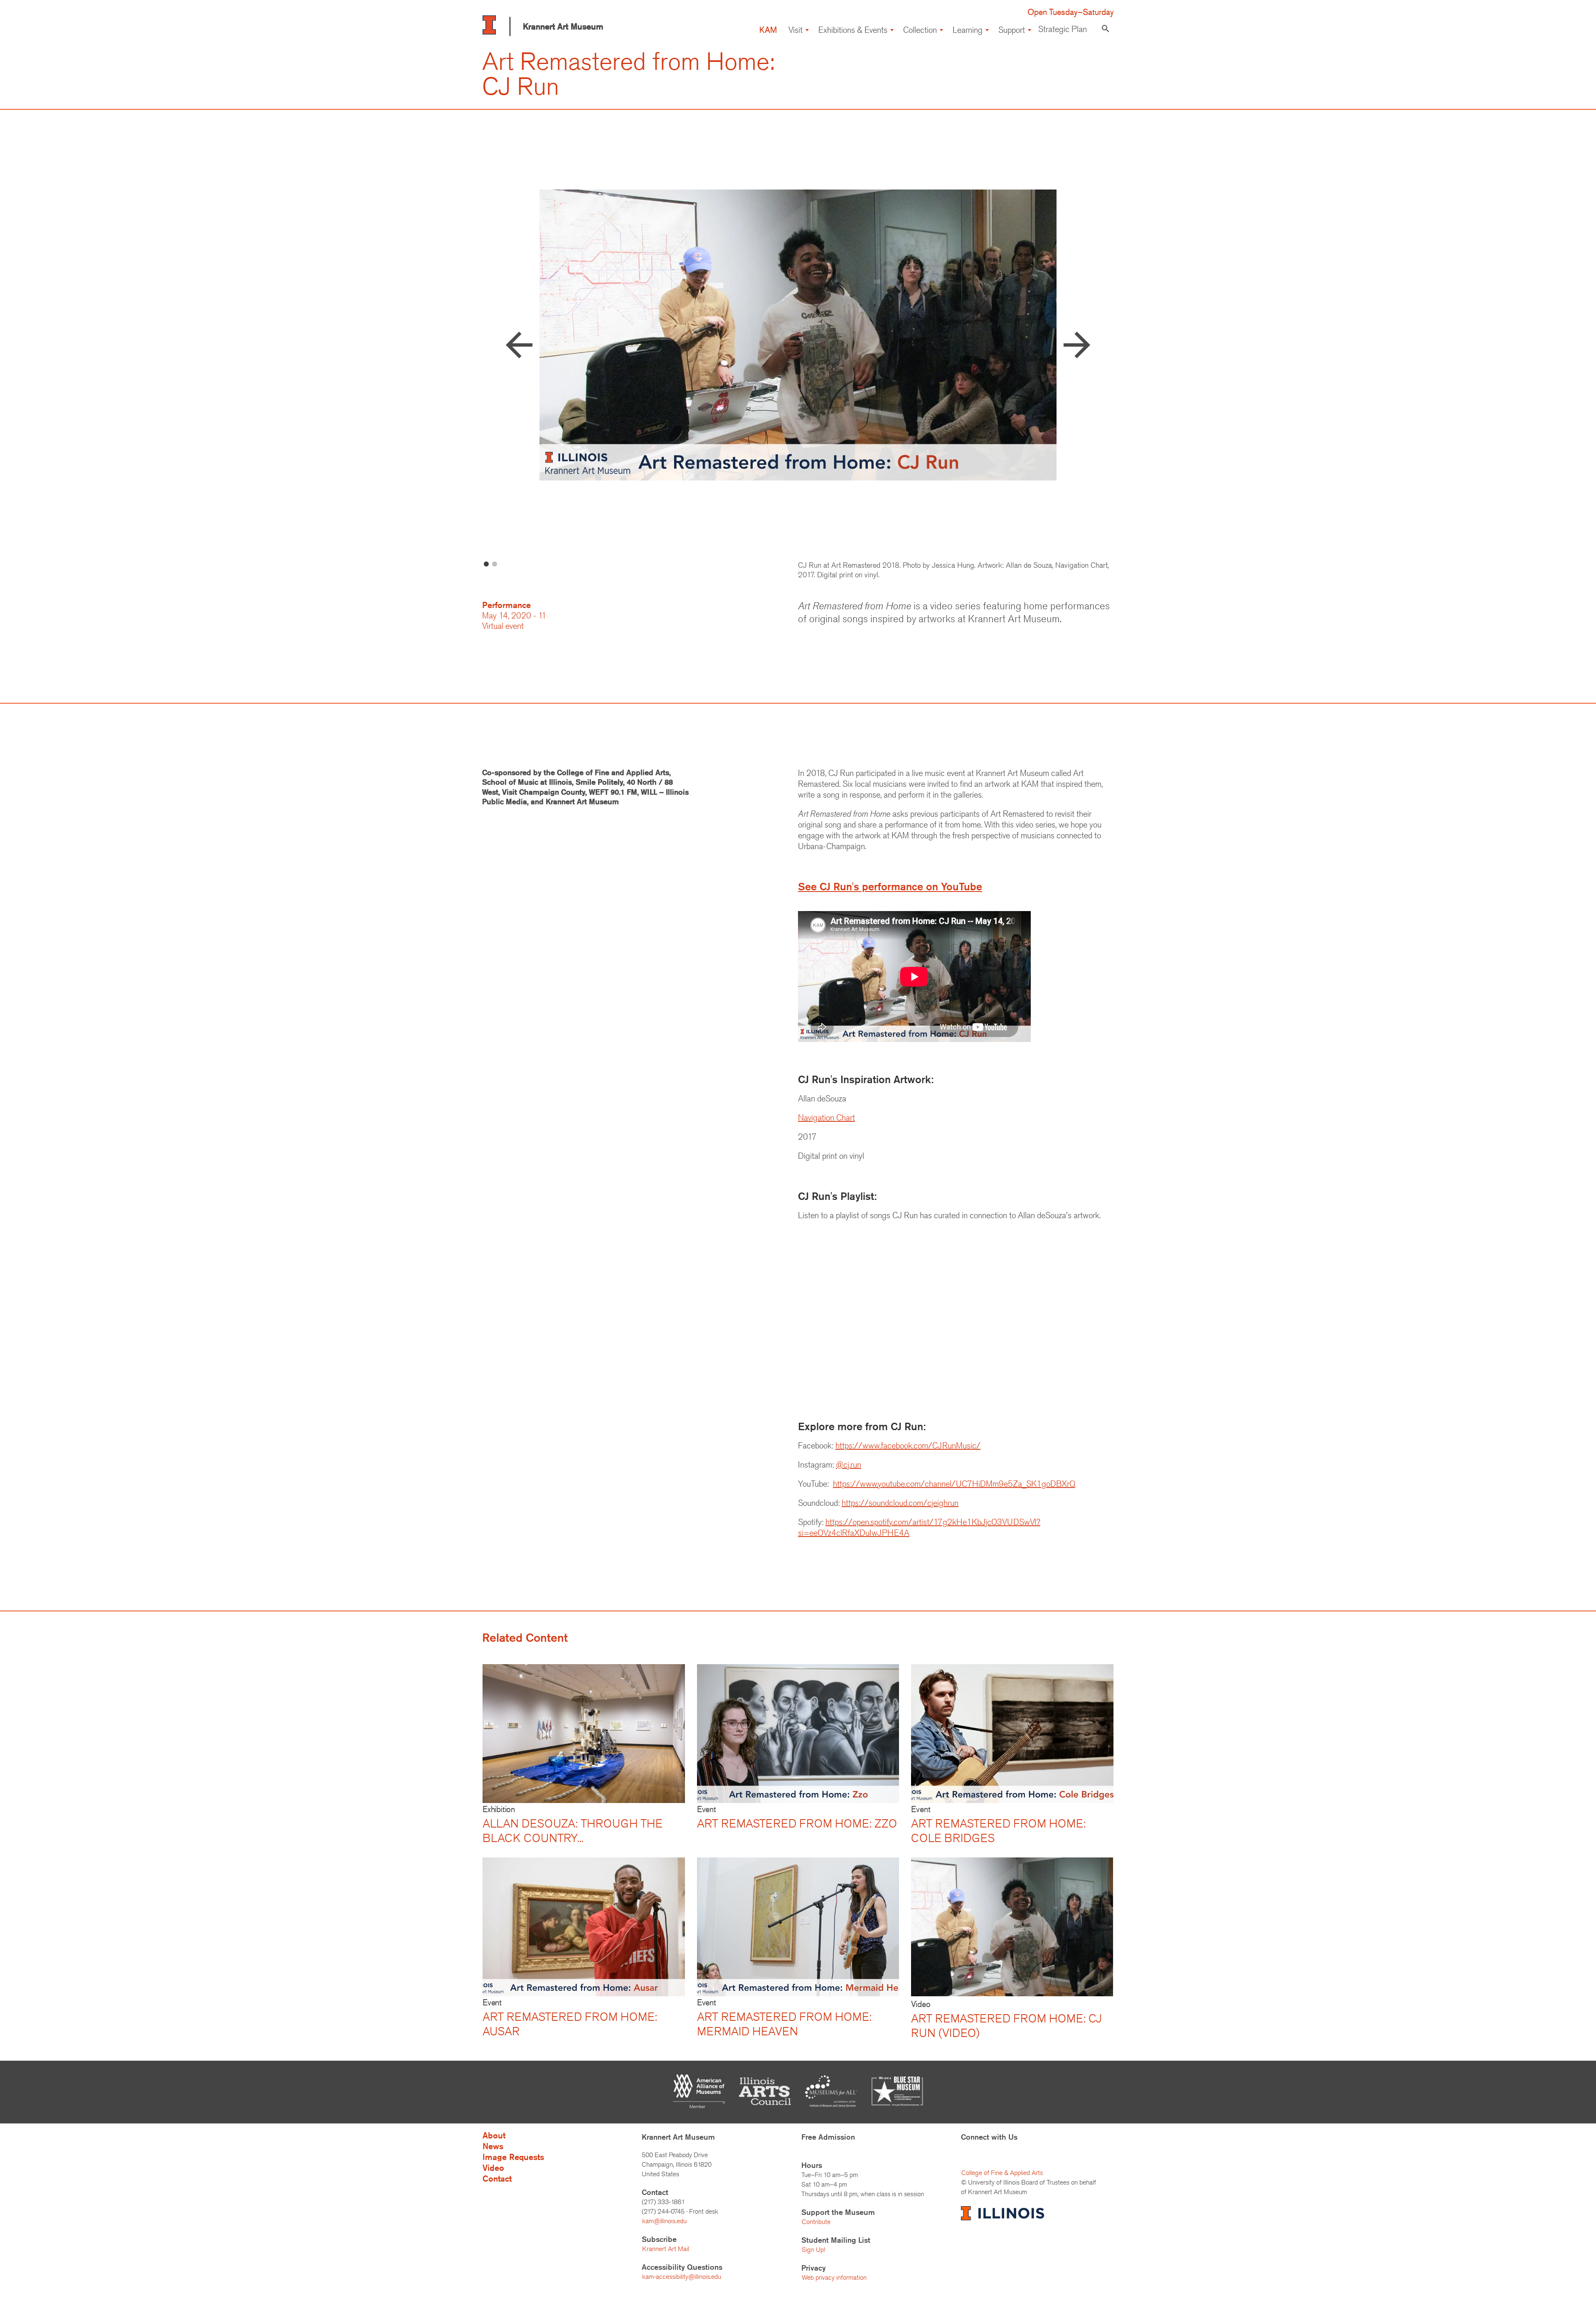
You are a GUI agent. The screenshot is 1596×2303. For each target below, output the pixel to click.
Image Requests (513, 2157)
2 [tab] (495, 564)
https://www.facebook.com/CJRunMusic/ (908, 1445)
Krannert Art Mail (666, 2249)
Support (1012, 30)
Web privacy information (834, 2277)
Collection (920, 30)
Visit (796, 30)
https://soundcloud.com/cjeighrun (900, 1503)
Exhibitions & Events (853, 30)
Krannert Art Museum (563, 26)
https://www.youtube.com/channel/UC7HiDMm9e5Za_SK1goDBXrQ (954, 1484)
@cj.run (848, 1464)
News (493, 2146)
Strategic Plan (1063, 29)
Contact (497, 2179)
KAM (768, 30)
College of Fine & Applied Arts (1002, 2173)
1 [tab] (486, 564)
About (494, 2135)
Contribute (816, 2222)
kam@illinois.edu (664, 2221)
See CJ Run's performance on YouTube (890, 887)
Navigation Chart (826, 1117)
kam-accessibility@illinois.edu (682, 2277)
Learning (968, 30)
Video (493, 2168)
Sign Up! (813, 2250)
